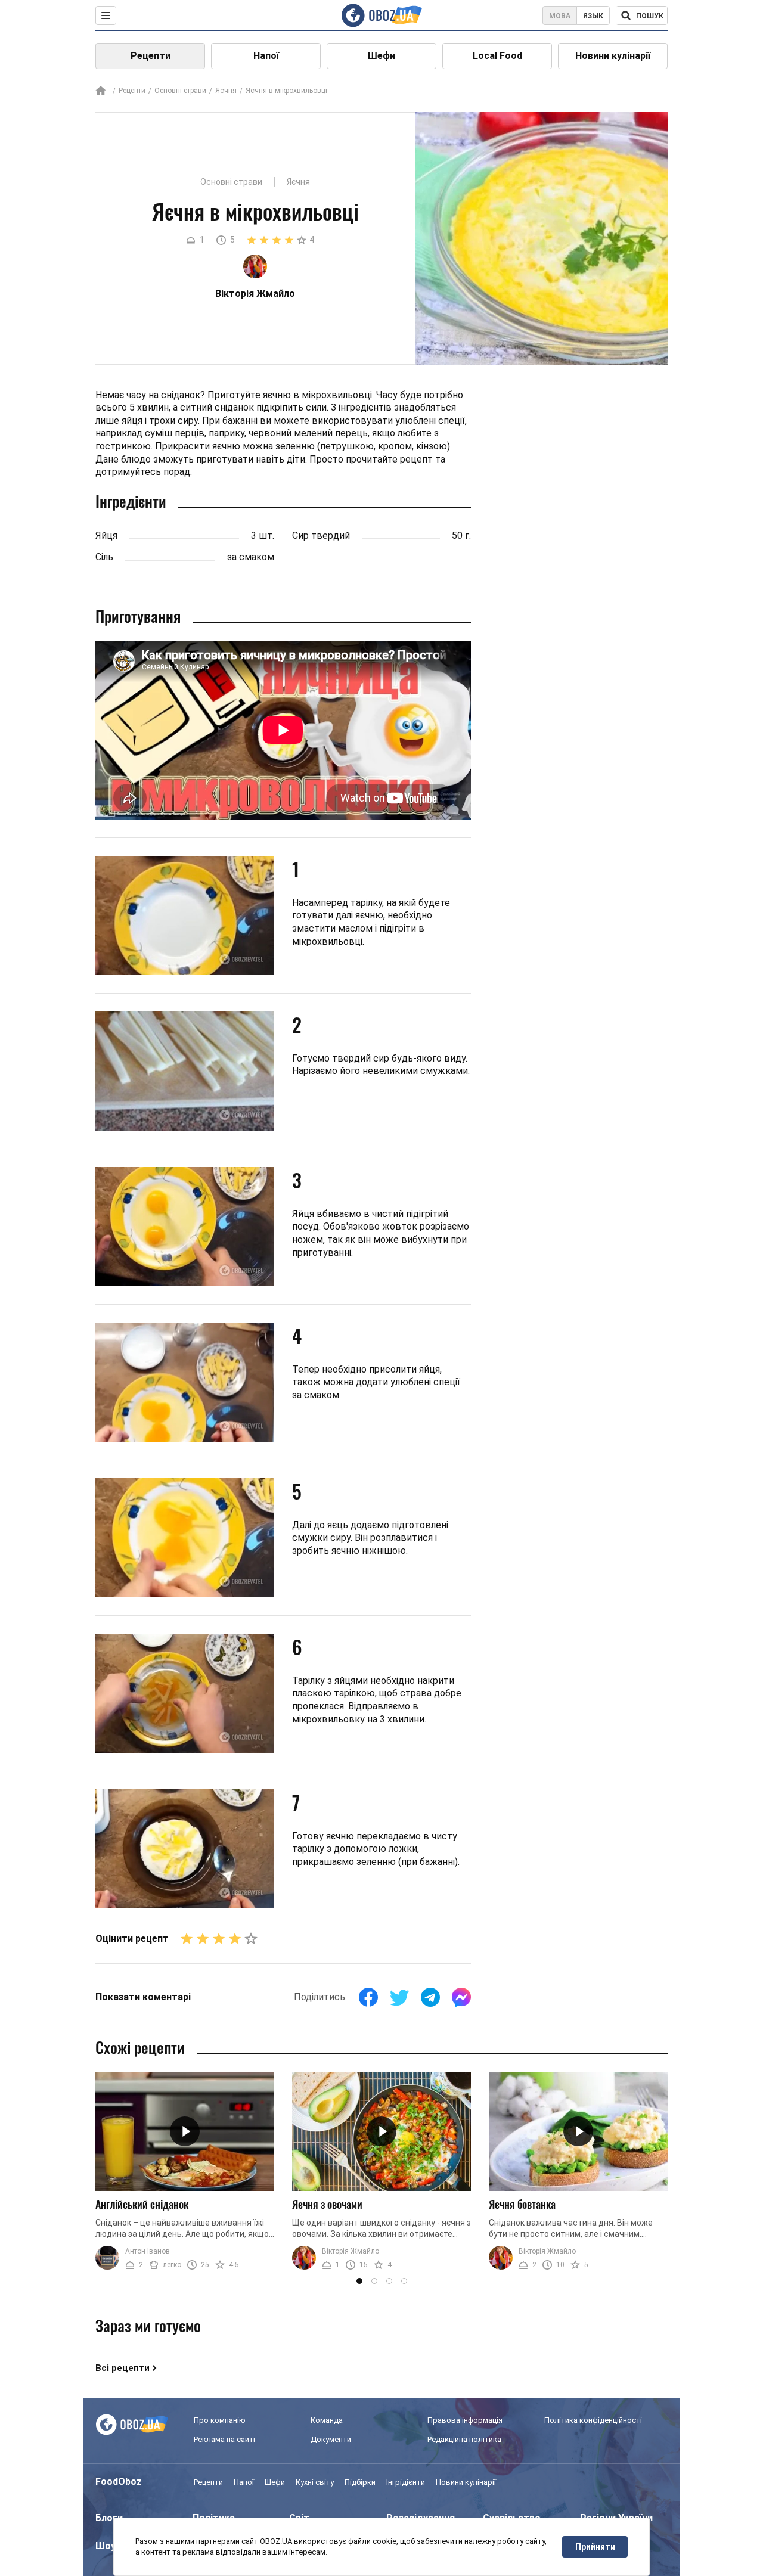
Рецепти (151, 56)
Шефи (381, 56)
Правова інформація (465, 2420)
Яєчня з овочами (327, 2204)
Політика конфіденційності (593, 2420)
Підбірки (360, 2482)
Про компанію (220, 2420)
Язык (593, 16)
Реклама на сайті (224, 2439)
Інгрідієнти (406, 2482)
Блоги (109, 2518)
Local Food (497, 56)
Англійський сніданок (142, 2204)
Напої (266, 56)
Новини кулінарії (613, 56)
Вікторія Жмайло (351, 2251)
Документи (331, 2439)
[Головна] (101, 91)
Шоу (106, 2546)
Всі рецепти (122, 2368)
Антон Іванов (148, 2251)
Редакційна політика (464, 2439)
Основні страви (180, 91)
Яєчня (226, 91)
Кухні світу (315, 2482)
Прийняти (595, 2547)
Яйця (106, 536)
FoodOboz (119, 2482)
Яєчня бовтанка (522, 2204)
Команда (327, 2420)
